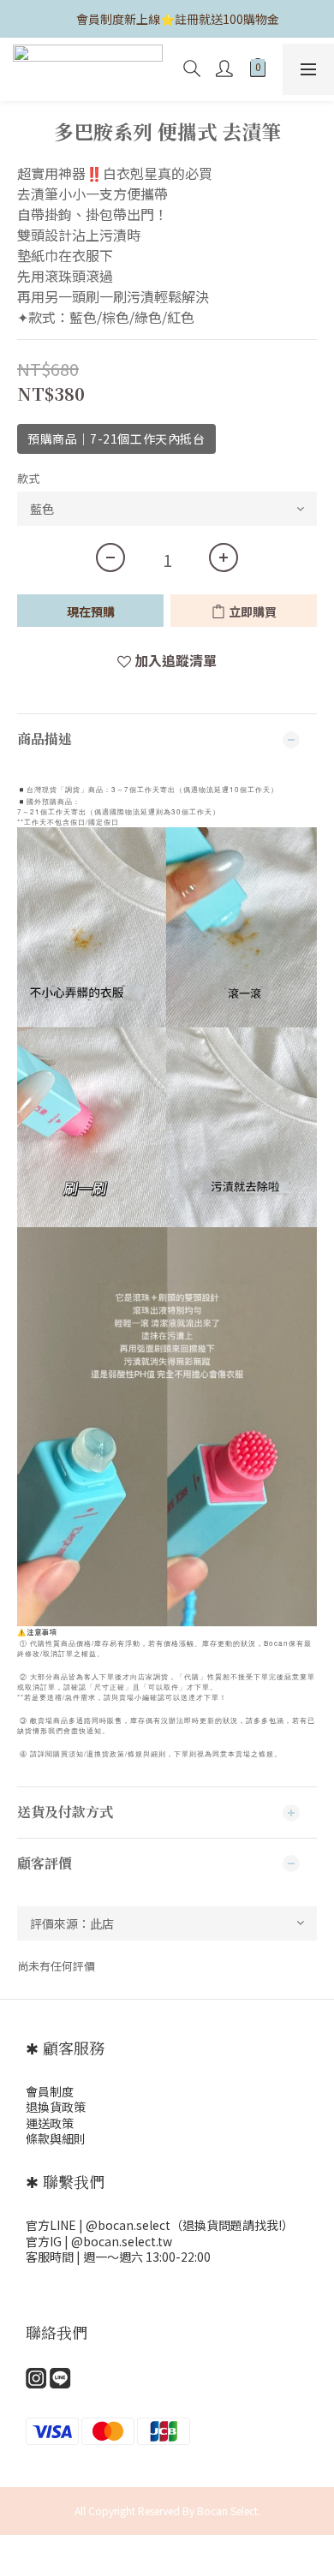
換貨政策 (62, 2107)
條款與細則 (56, 2138)
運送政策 (50, 2123)
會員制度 (50, 2091)
